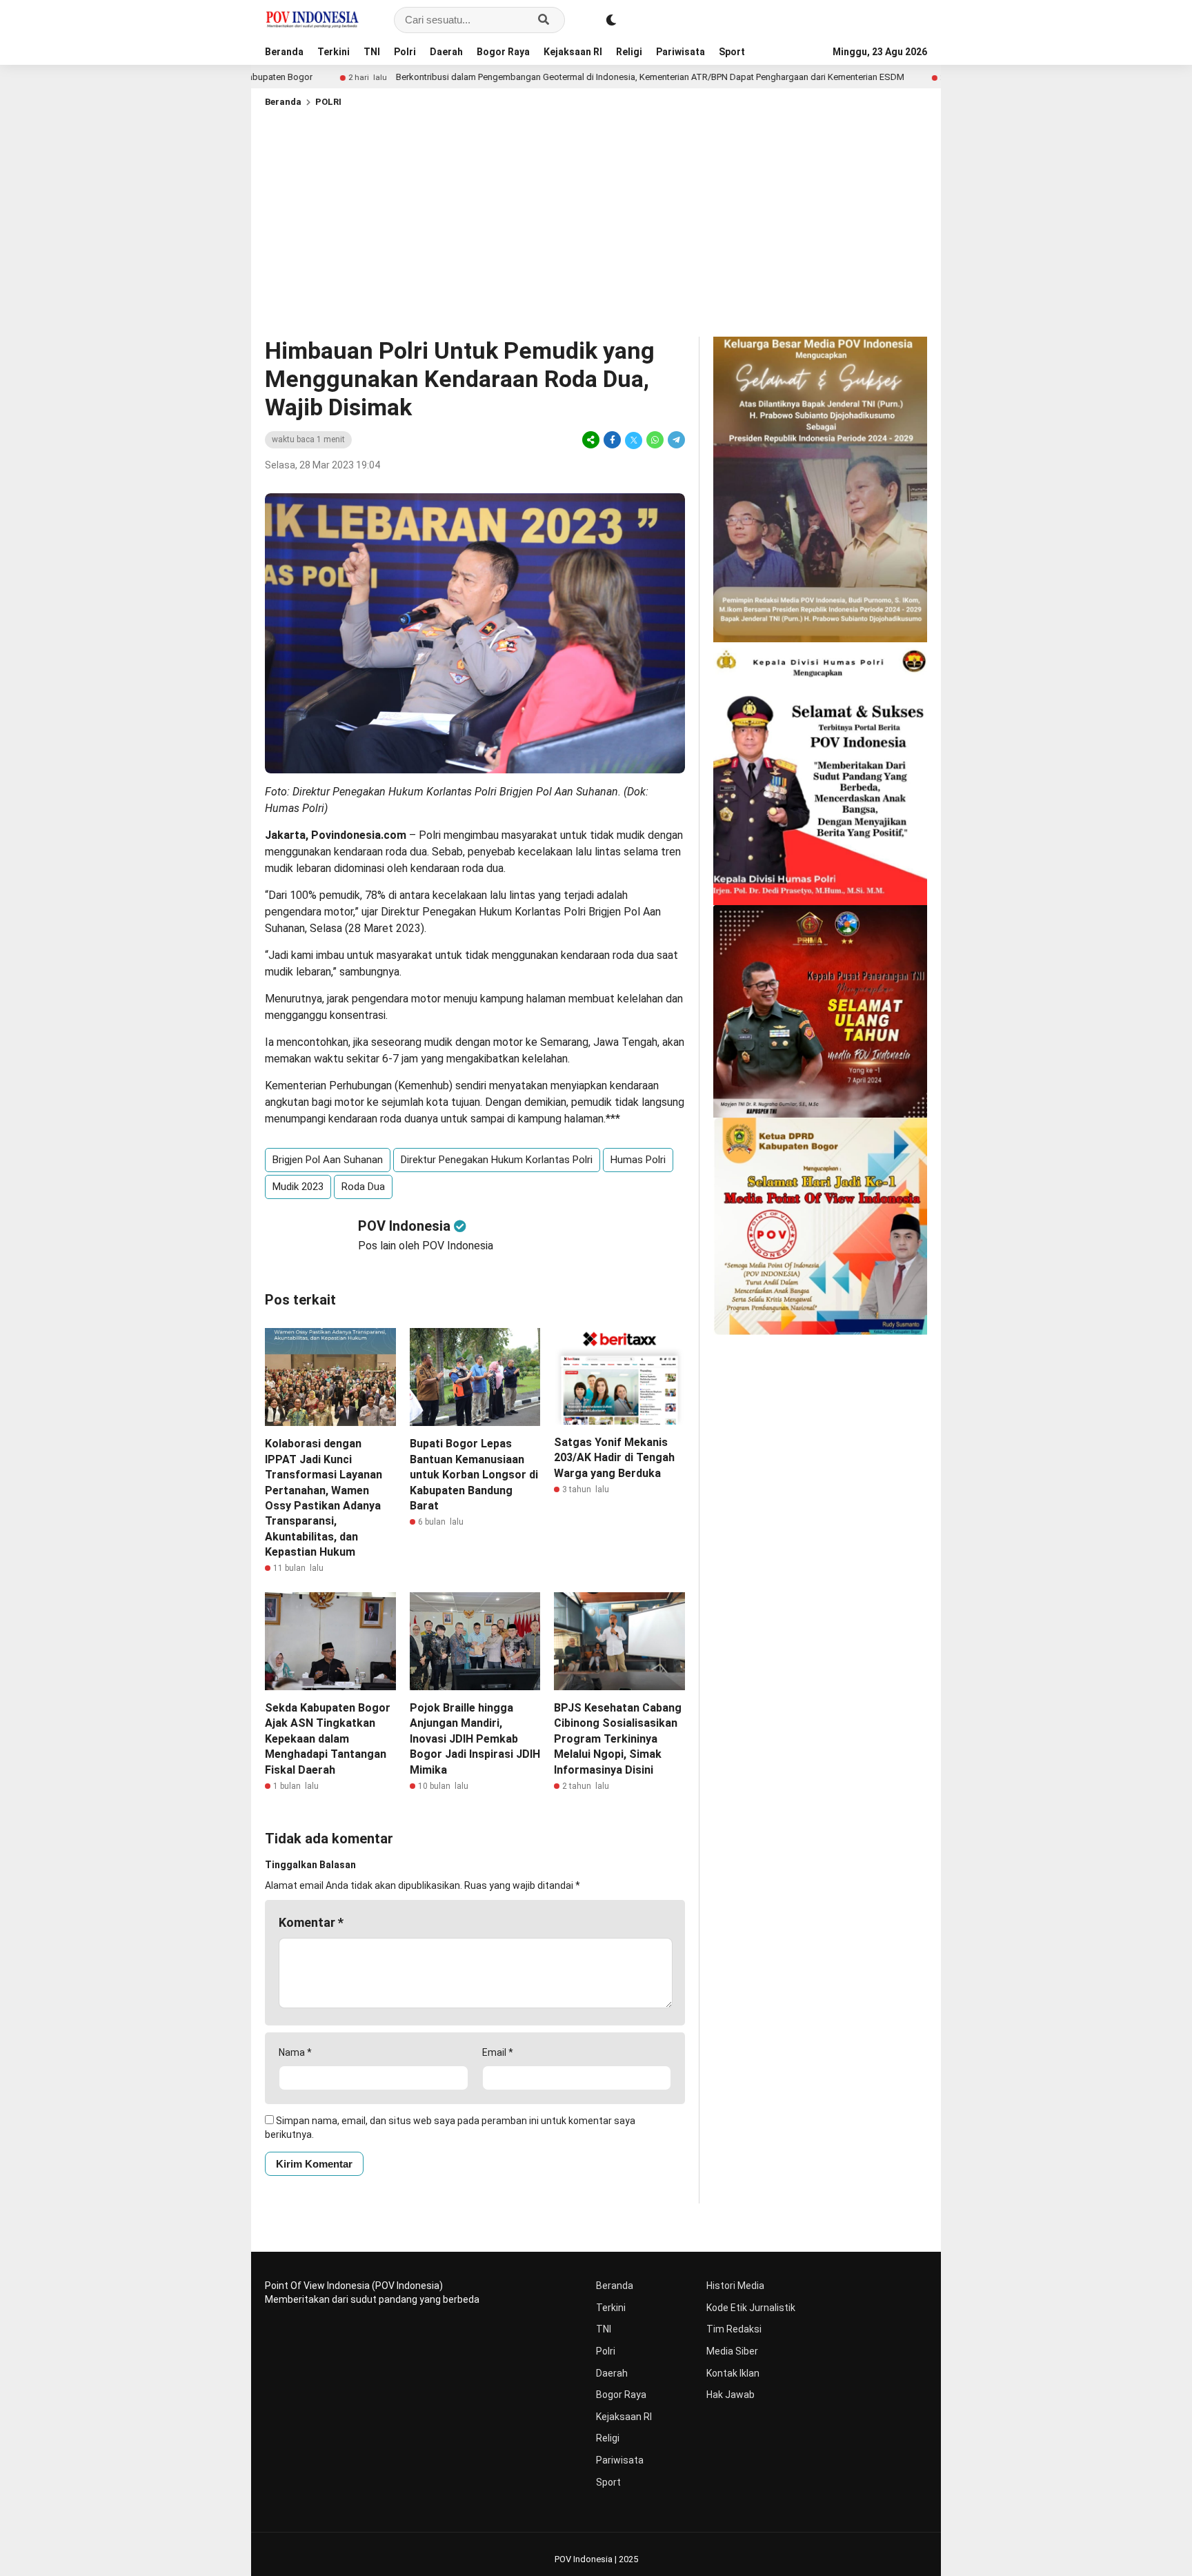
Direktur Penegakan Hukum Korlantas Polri (497, 1160)
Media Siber (732, 2351)
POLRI (328, 102)
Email (498, 2052)
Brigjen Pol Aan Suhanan (328, 1160)
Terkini (334, 52)
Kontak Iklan (733, 2373)
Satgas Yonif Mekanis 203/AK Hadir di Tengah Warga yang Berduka (614, 1458)
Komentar (311, 1922)
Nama (295, 2052)
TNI (372, 52)
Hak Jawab (731, 2395)
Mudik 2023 (298, 1187)
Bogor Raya (503, 52)
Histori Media (735, 2286)
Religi (629, 52)
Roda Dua (363, 1187)
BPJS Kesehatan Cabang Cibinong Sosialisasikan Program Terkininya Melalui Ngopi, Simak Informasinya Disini (618, 1739)
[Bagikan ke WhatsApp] (655, 440)
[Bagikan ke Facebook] (612, 440)
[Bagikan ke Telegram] (675, 440)
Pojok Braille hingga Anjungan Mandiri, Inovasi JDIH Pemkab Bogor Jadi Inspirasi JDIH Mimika (475, 1739)
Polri (405, 52)
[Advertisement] (596, 219)
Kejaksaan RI (573, 52)
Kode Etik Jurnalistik (751, 2308)
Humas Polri (638, 1160)
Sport (732, 52)
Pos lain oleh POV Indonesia (426, 1246)
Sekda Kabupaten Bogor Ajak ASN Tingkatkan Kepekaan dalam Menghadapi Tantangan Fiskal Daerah (328, 1739)
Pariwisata (681, 52)
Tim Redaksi (734, 2329)
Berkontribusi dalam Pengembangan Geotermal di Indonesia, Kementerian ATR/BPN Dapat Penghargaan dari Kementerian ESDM (540, 77)
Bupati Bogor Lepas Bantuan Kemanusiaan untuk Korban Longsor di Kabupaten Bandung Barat (474, 1475)
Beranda (284, 52)
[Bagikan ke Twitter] (634, 440)
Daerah (446, 52)
